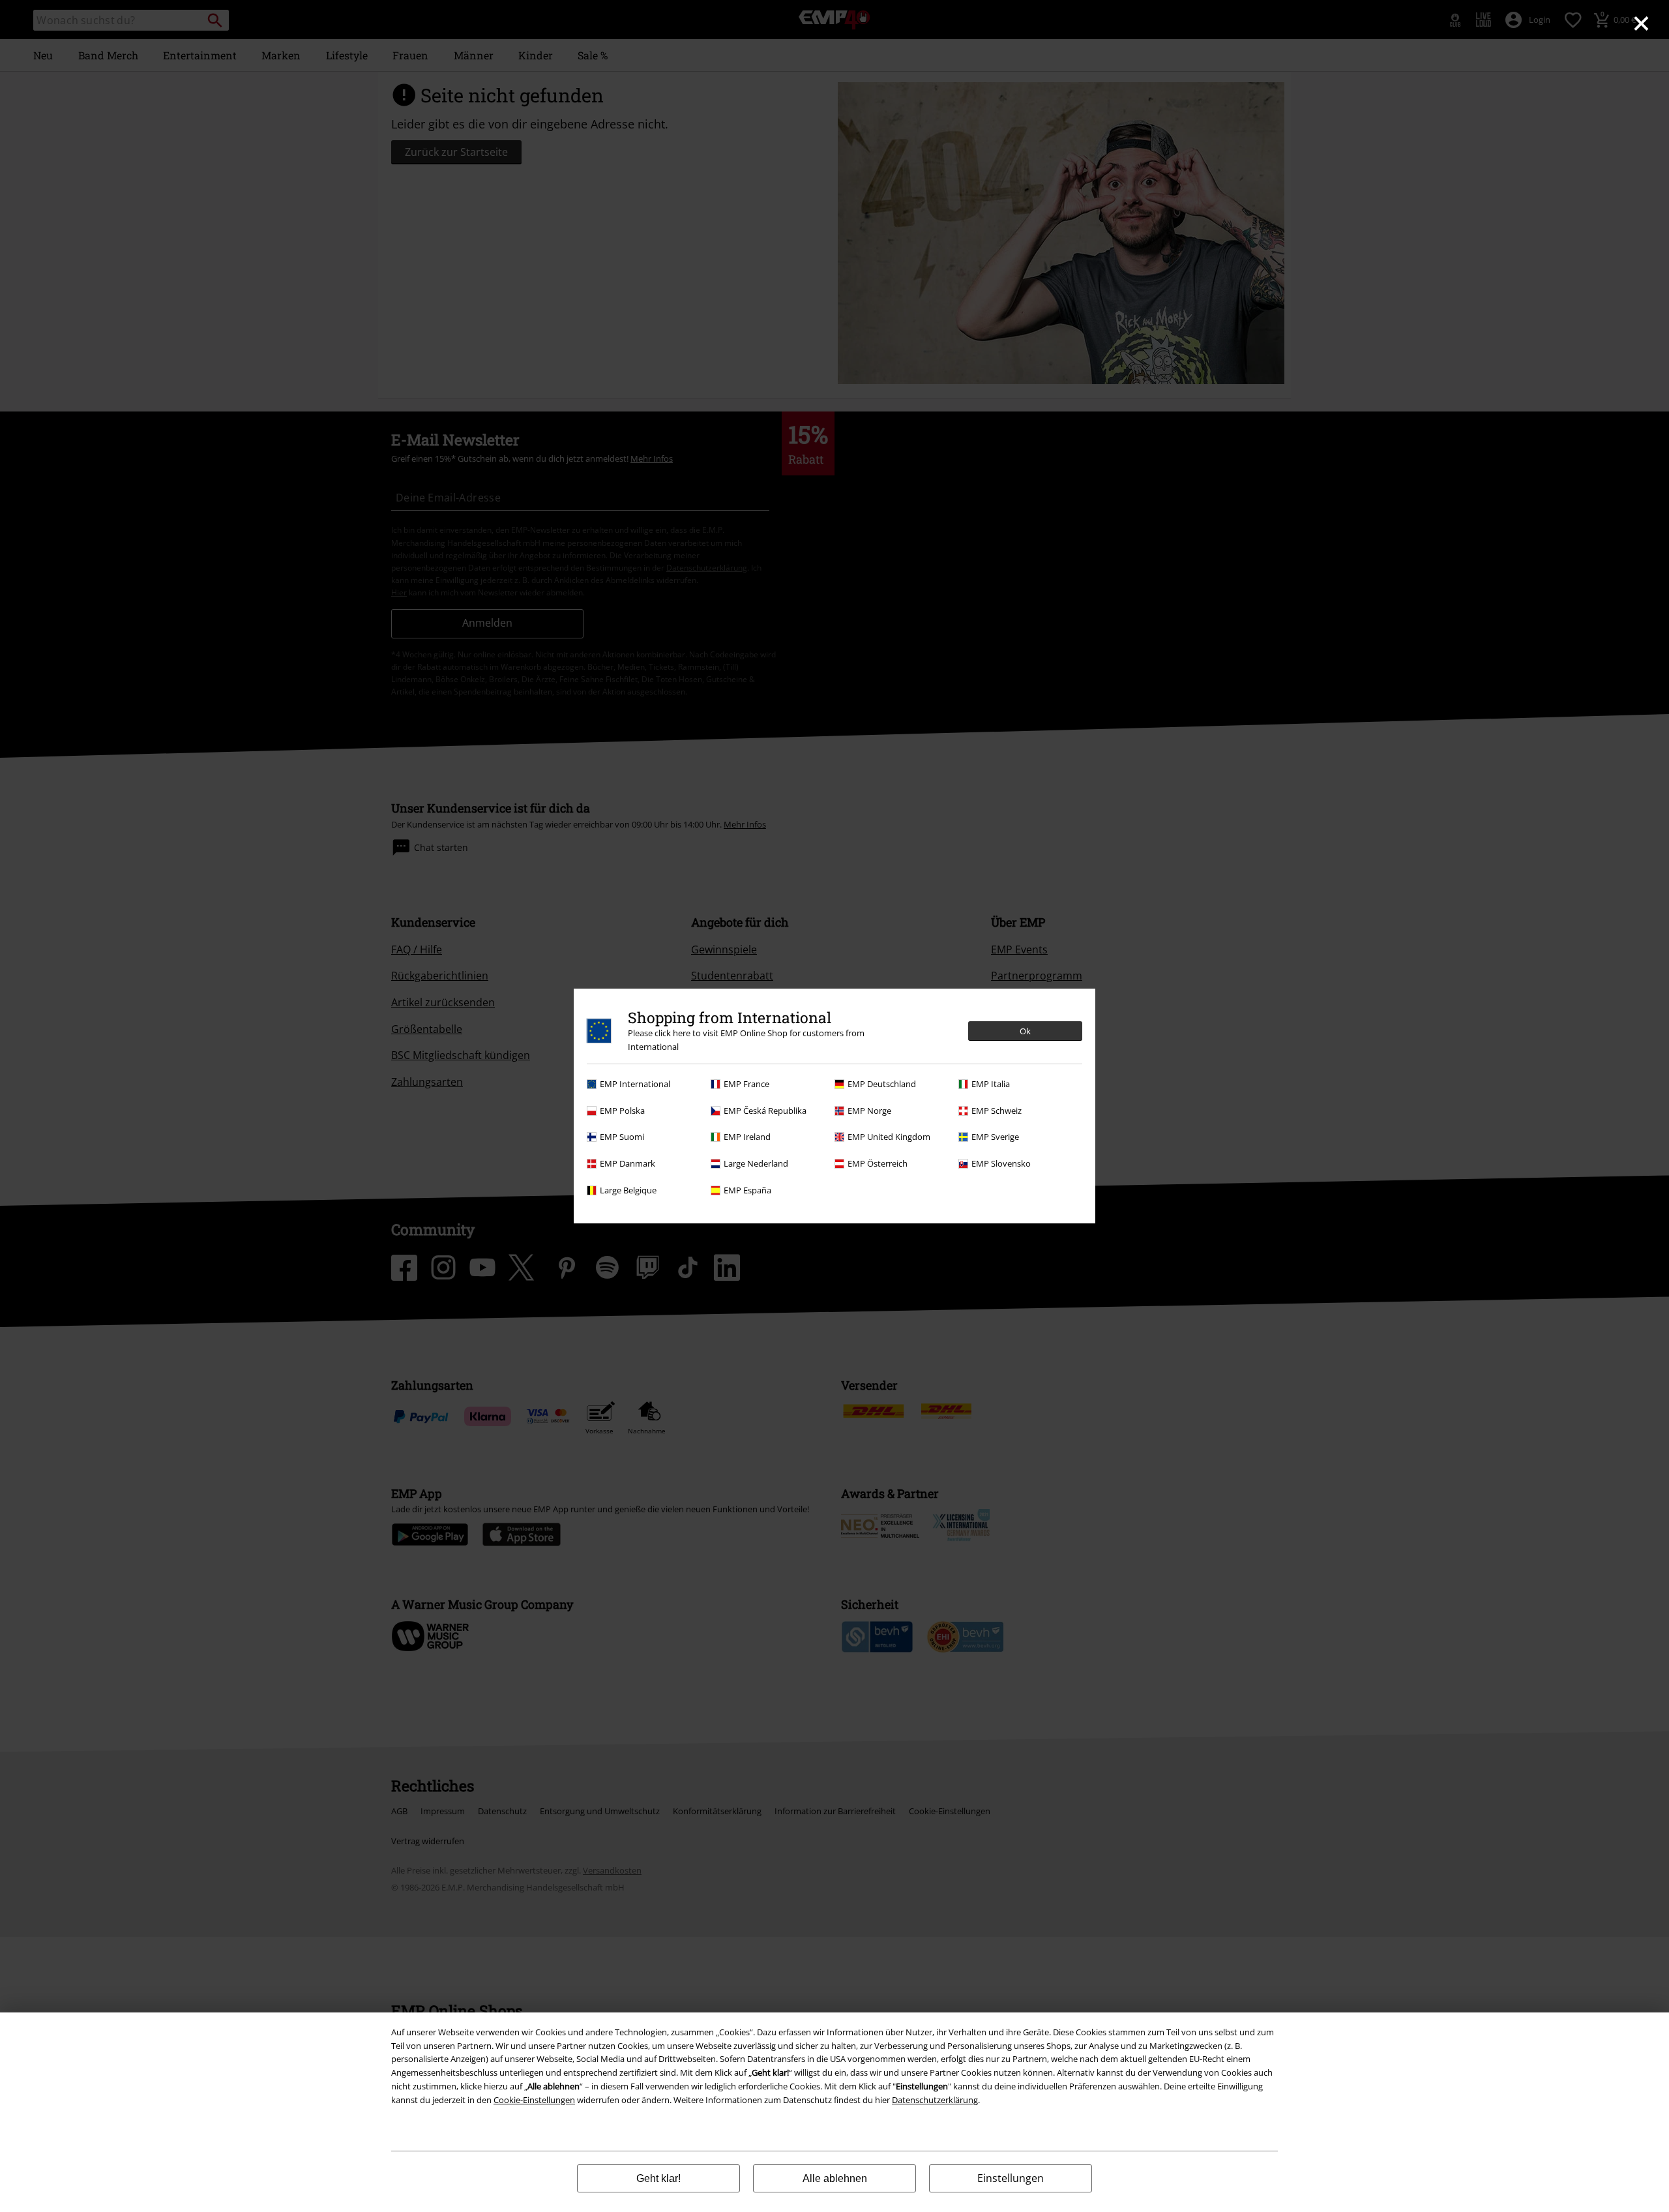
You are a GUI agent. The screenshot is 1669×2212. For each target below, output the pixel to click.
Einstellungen (1011, 2178)
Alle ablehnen (835, 2178)
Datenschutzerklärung (935, 2100)
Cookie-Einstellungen (534, 2100)
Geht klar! (658, 2178)
